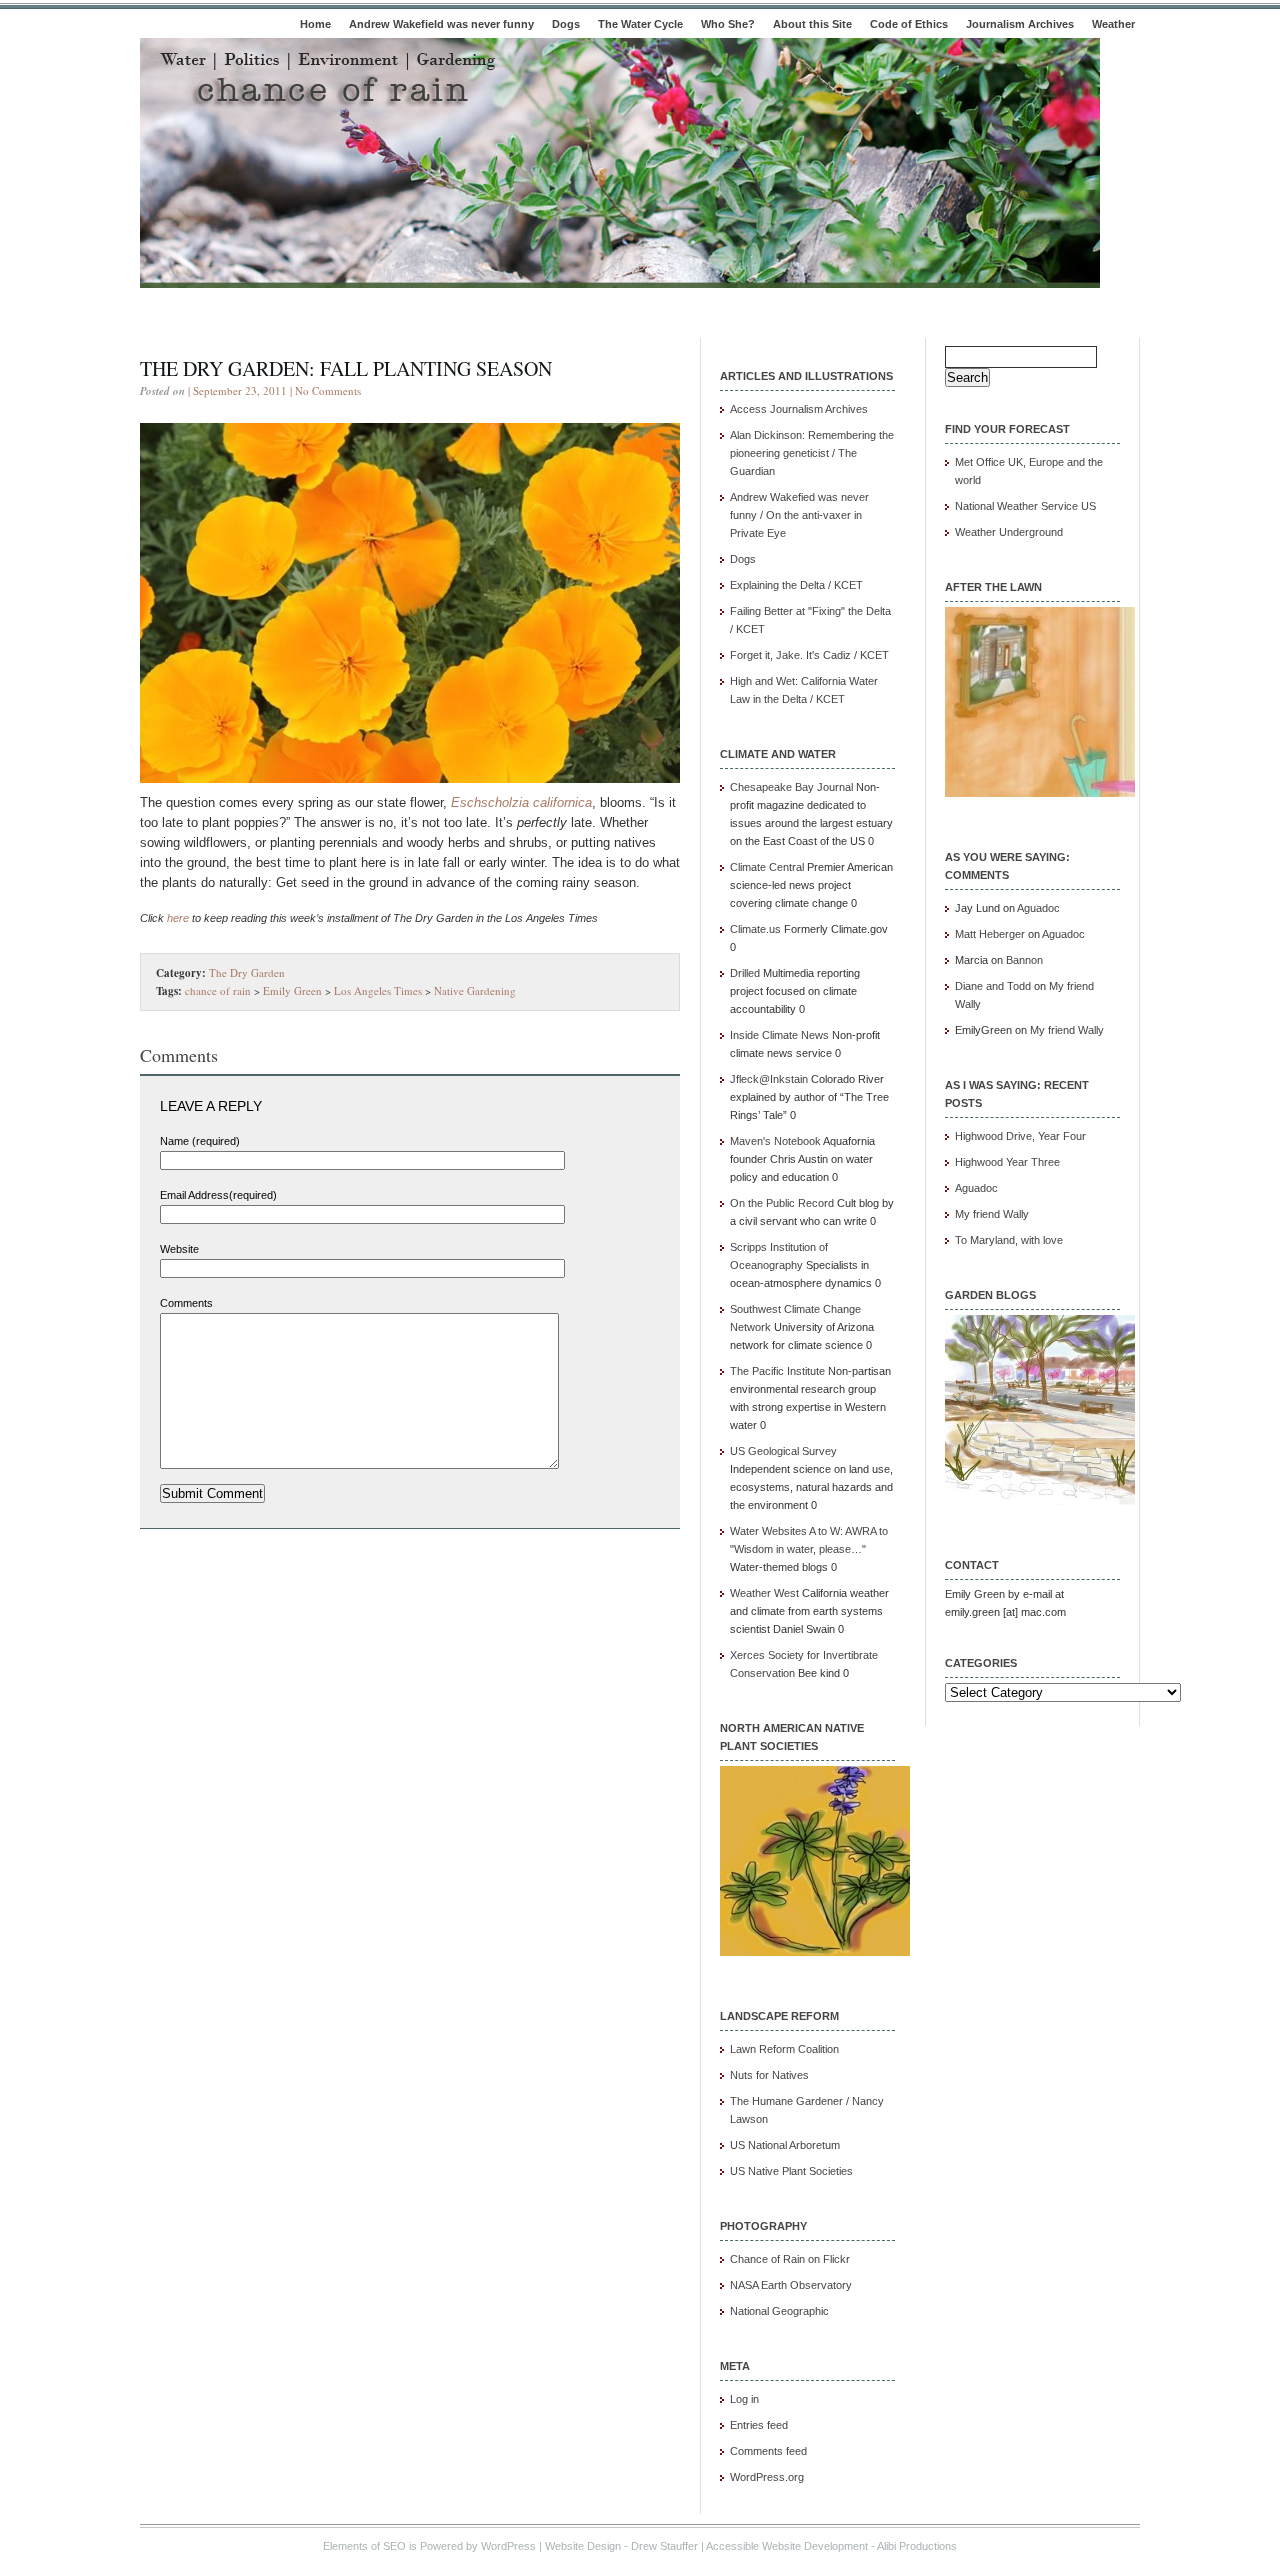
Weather (1113, 24)
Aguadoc (1038, 908)
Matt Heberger (990, 934)
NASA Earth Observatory (791, 2285)
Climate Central (767, 867)
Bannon (1024, 960)
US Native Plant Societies (791, 2171)
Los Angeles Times (378, 990)
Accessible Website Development (787, 2546)
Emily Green (292, 990)
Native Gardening (475, 990)
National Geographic (779, 2311)
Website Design (583, 2546)
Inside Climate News (779, 1035)
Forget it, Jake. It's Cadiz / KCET (809, 655)
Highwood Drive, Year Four (1020, 1136)
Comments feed (768, 2451)
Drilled (745, 973)
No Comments (328, 390)
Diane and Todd (993, 986)
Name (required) (200, 1141)
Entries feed (759, 2425)
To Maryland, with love (1009, 1240)
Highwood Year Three (1007, 1162)
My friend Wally (1067, 1030)
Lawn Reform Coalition (784, 2049)
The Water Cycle (640, 24)
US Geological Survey (783, 1451)
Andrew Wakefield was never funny (441, 24)
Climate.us (755, 929)
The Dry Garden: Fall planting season (346, 368)
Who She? (728, 24)
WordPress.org (767, 2477)
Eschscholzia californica (521, 802)
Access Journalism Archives (799, 409)
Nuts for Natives (769, 2075)
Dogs (566, 24)
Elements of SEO (364, 2546)
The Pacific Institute (777, 1371)
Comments (186, 1303)
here (178, 918)
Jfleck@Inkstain (769, 1079)
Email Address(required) (218, 1195)
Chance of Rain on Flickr (790, 2259)
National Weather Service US (1025, 506)
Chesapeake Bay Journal (791, 787)
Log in (744, 2399)
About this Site (812, 24)
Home (315, 24)
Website (179, 1249)
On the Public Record (782, 1203)
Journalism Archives (1020, 24)
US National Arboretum (785, 2145)
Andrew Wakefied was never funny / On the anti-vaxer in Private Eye (799, 515)
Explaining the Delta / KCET (796, 585)
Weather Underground (1009, 532)
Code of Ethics (909, 24)
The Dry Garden (247, 972)
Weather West (764, 1593)
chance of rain (218, 990)
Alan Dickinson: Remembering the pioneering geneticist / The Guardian (812, 453)
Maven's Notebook (775, 1141)
